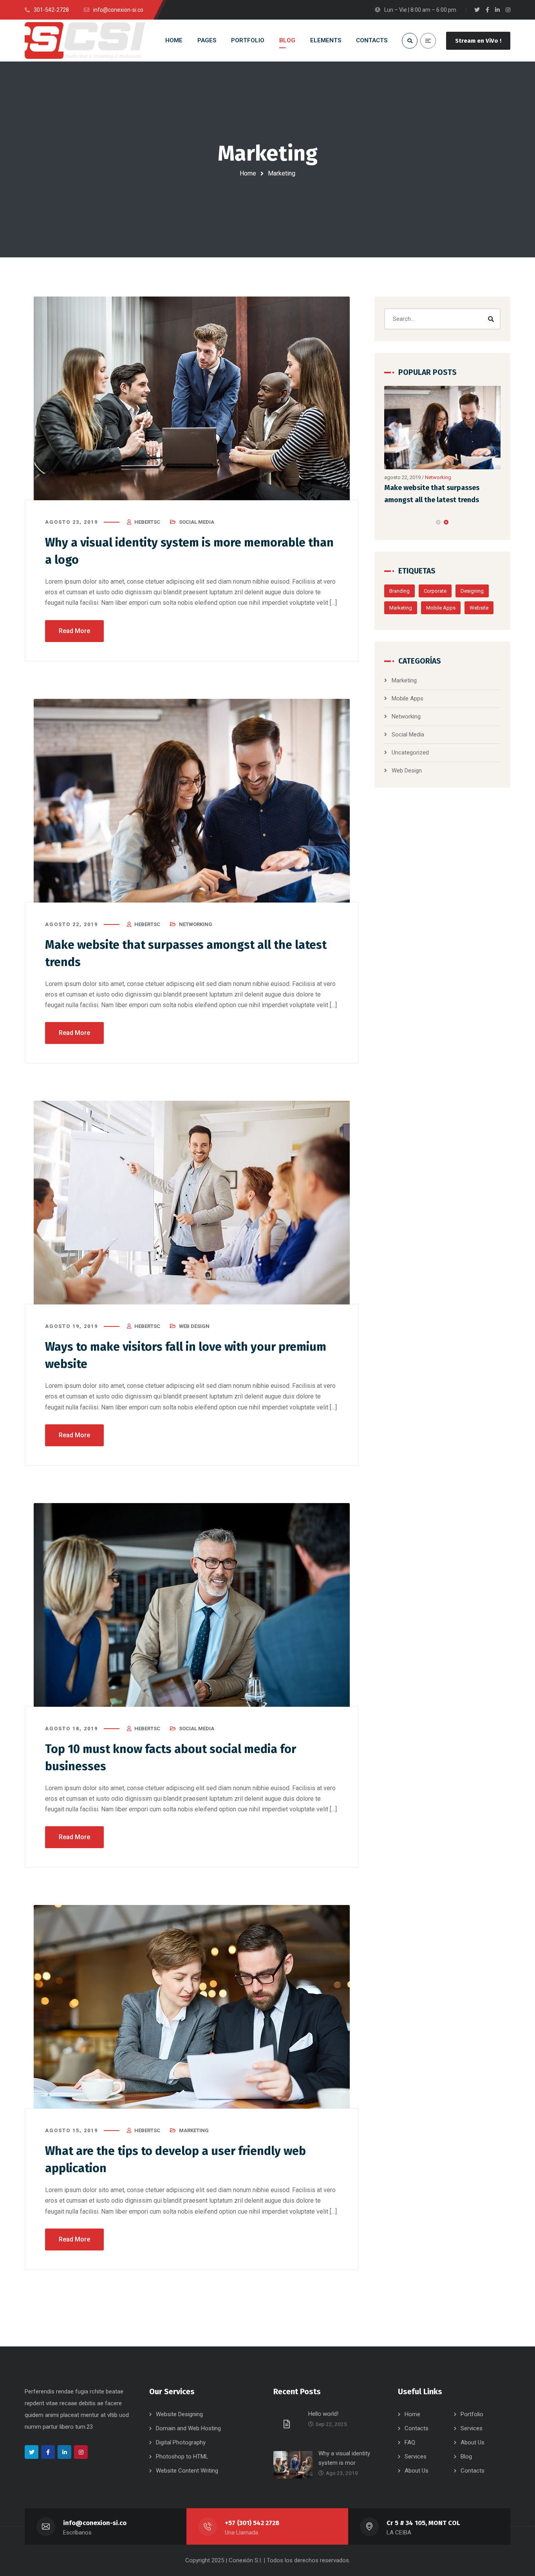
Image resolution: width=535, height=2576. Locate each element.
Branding (399, 591)
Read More (74, 631)
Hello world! (323, 2414)
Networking (196, 924)
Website (479, 608)
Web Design (194, 1326)
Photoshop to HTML (182, 2457)
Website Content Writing (187, 2471)
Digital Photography (181, 2442)
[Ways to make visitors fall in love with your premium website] (192, 1203)
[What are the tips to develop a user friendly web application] (192, 2007)
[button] (438, 522)
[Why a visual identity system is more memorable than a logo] (192, 398)
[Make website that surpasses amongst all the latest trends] (192, 801)
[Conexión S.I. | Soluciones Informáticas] (85, 41)
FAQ (410, 2442)
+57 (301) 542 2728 (252, 2523)
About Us (473, 2442)
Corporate (435, 591)
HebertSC (147, 522)
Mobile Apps (441, 608)
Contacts (417, 2428)
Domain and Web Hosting (188, 2428)
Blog (466, 2457)
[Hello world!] (288, 2424)
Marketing (194, 2130)
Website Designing (179, 2414)
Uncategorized (410, 753)
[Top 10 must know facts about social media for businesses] (192, 1605)
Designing (472, 591)
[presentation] (388, 522)
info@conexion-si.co (95, 2523)
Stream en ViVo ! (478, 41)
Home (248, 173)
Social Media (197, 522)
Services (472, 2428)
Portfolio (472, 2414)
